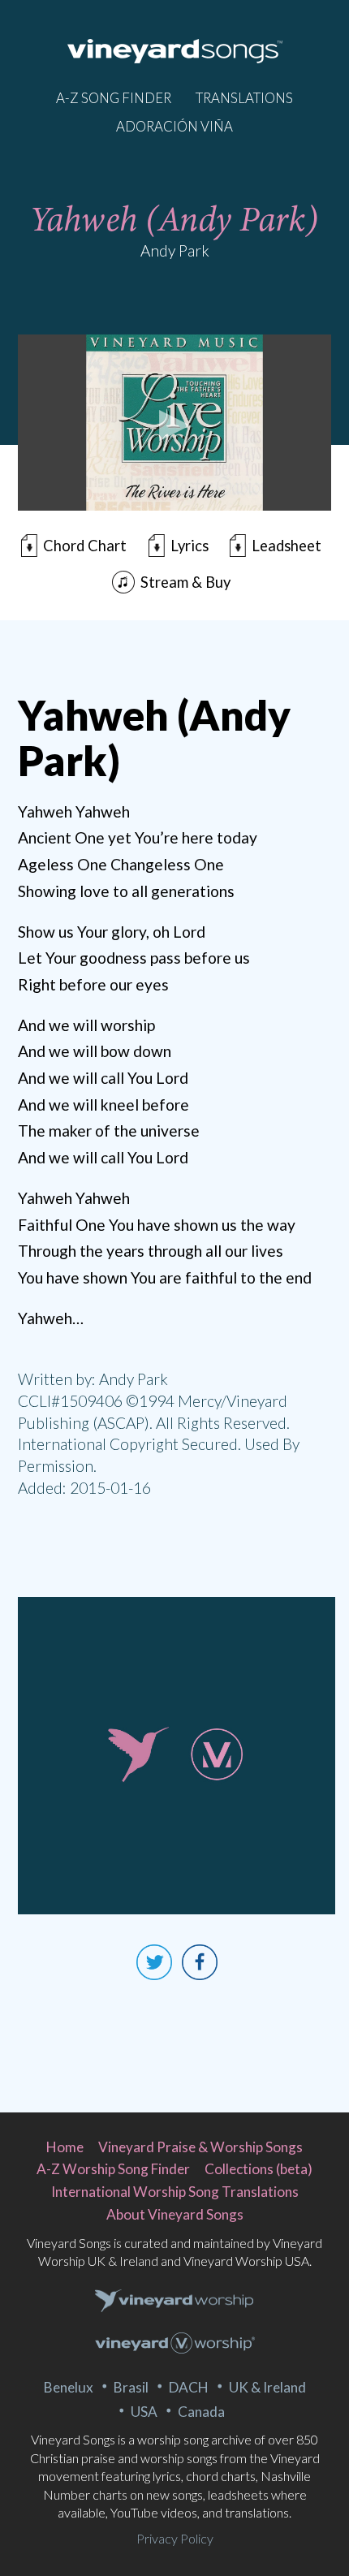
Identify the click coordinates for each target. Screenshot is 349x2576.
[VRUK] (174, 2302)
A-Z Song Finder (114, 98)
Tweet (154, 1962)
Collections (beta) (259, 2169)
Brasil (131, 2387)
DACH (189, 2387)
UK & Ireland (267, 2387)
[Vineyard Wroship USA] (175, 2345)
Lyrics (190, 546)
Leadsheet (287, 546)
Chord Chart (85, 546)
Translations (244, 98)
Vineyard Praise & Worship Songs (200, 2147)
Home (65, 2147)
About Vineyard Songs (175, 2214)
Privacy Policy (175, 2538)
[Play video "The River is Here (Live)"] (174, 423)
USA (144, 2412)
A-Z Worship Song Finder (113, 2169)
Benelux (69, 2387)
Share (200, 1962)
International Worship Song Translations (175, 2192)
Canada (201, 2412)
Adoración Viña (174, 126)
